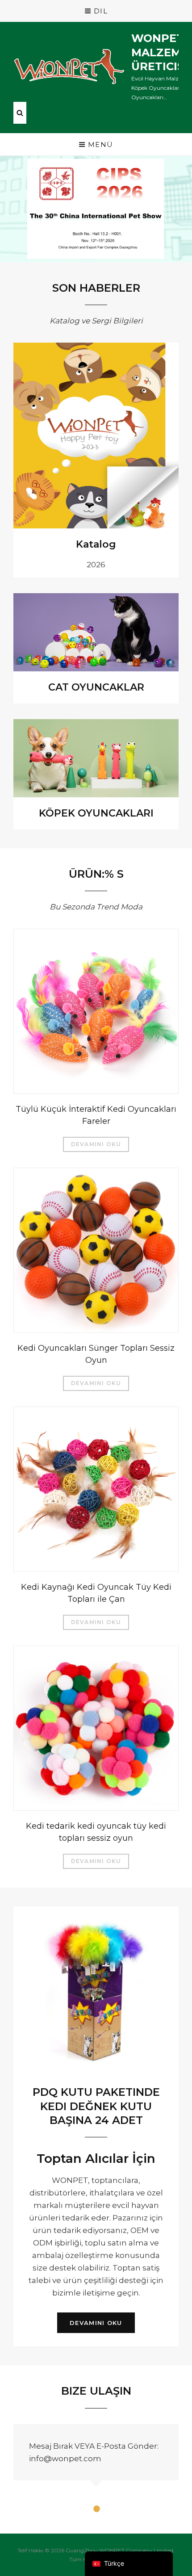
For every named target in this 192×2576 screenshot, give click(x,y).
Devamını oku (96, 1144)
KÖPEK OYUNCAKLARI (96, 813)
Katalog (96, 544)
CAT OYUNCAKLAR (96, 687)
